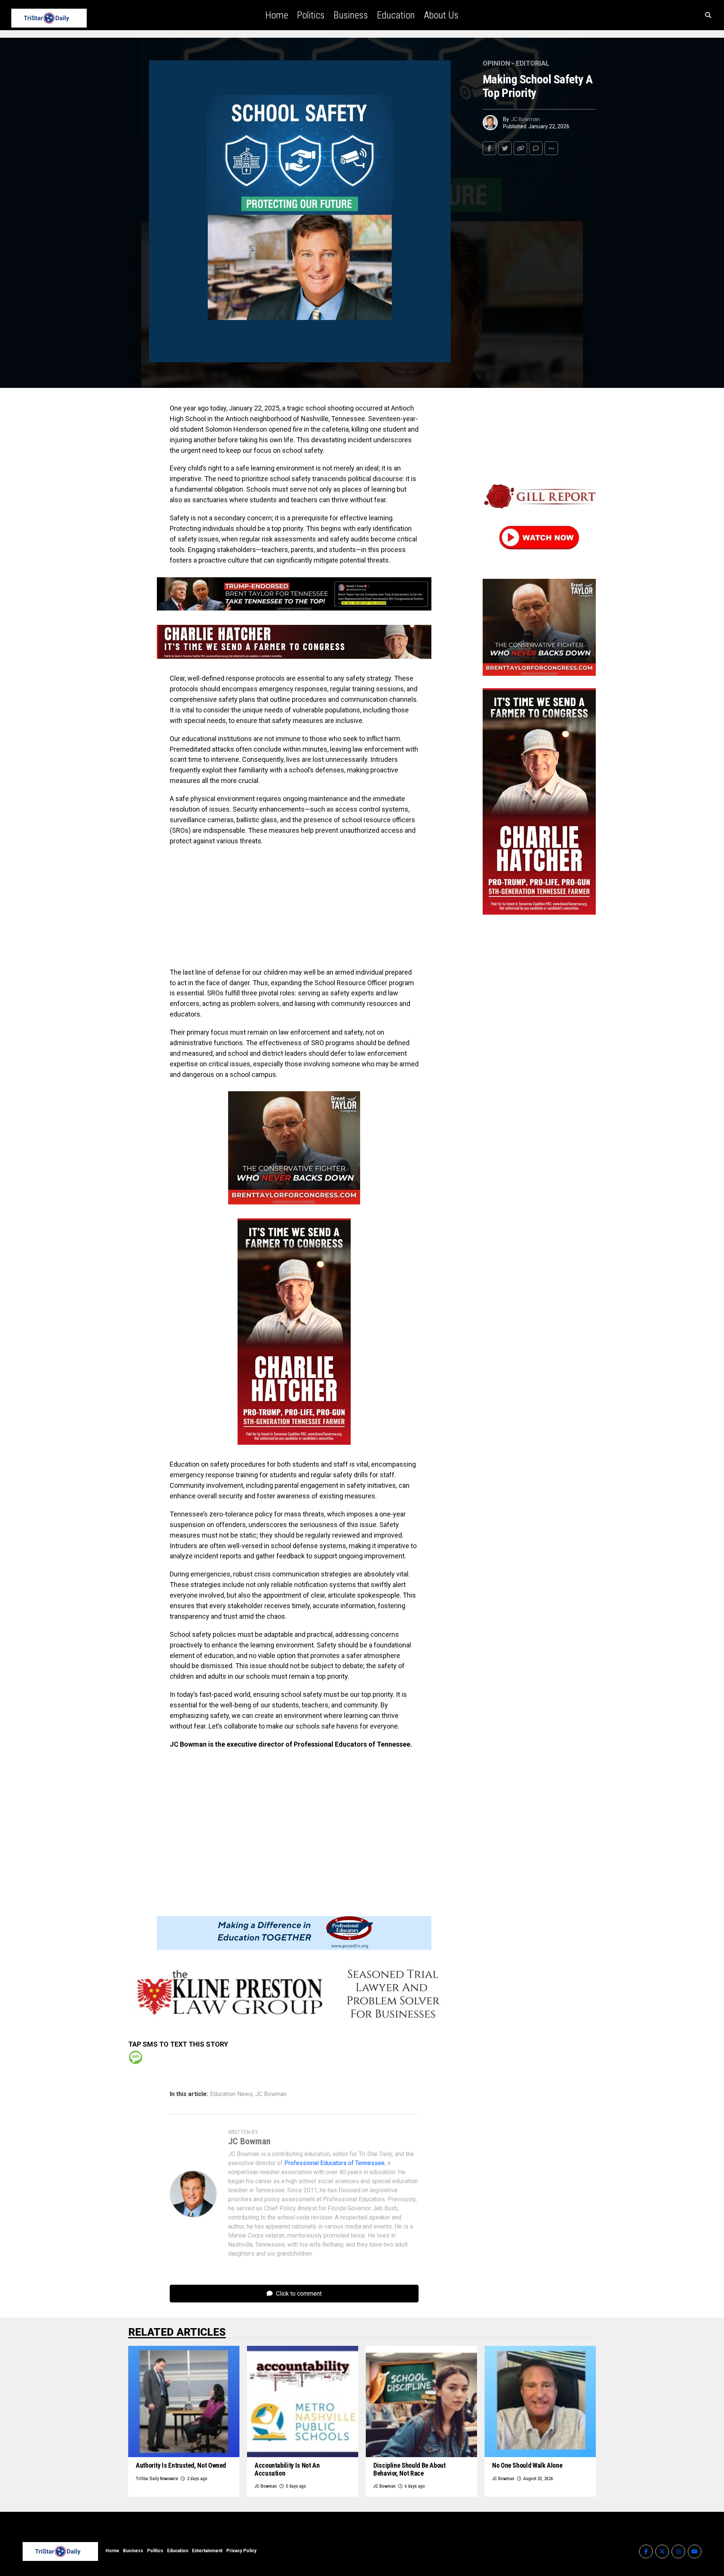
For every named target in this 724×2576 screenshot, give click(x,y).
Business (351, 15)
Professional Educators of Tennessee (334, 2163)
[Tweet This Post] (505, 148)
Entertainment (207, 2551)
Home (277, 15)
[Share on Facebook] (489, 148)
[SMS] (136, 2057)
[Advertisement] (294, 907)
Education (396, 15)
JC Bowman (525, 119)
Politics (311, 15)
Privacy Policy (241, 2551)
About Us (441, 15)
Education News (231, 2094)
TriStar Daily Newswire (157, 2479)
